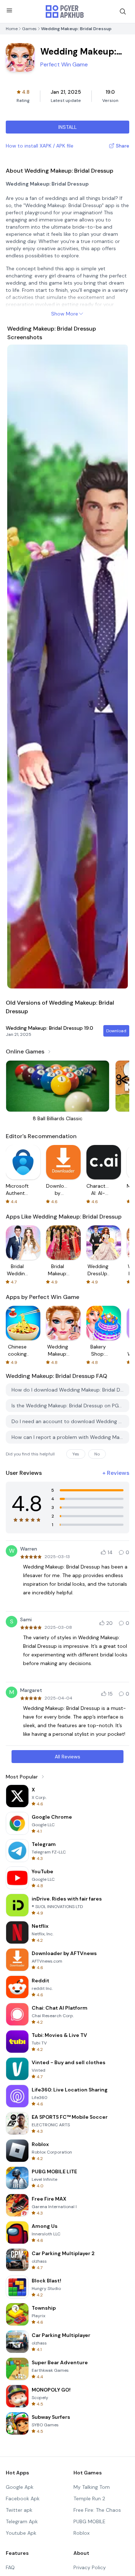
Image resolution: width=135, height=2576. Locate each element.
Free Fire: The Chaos (97, 2510)
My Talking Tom (92, 2487)
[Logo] (65, 11)
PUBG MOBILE (89, 2521)
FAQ (10, 2567)
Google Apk (20, 2487)
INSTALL (67, 127)
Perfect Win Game (64, 64)
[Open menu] (9, 10)
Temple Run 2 (89, 2498)
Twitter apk (19, 2510)
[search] (123, 11)
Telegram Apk (22, 2521)
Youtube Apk (21, 2533)
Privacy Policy (90, 2567)
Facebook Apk (23, 2498)
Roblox (82, 2533)
